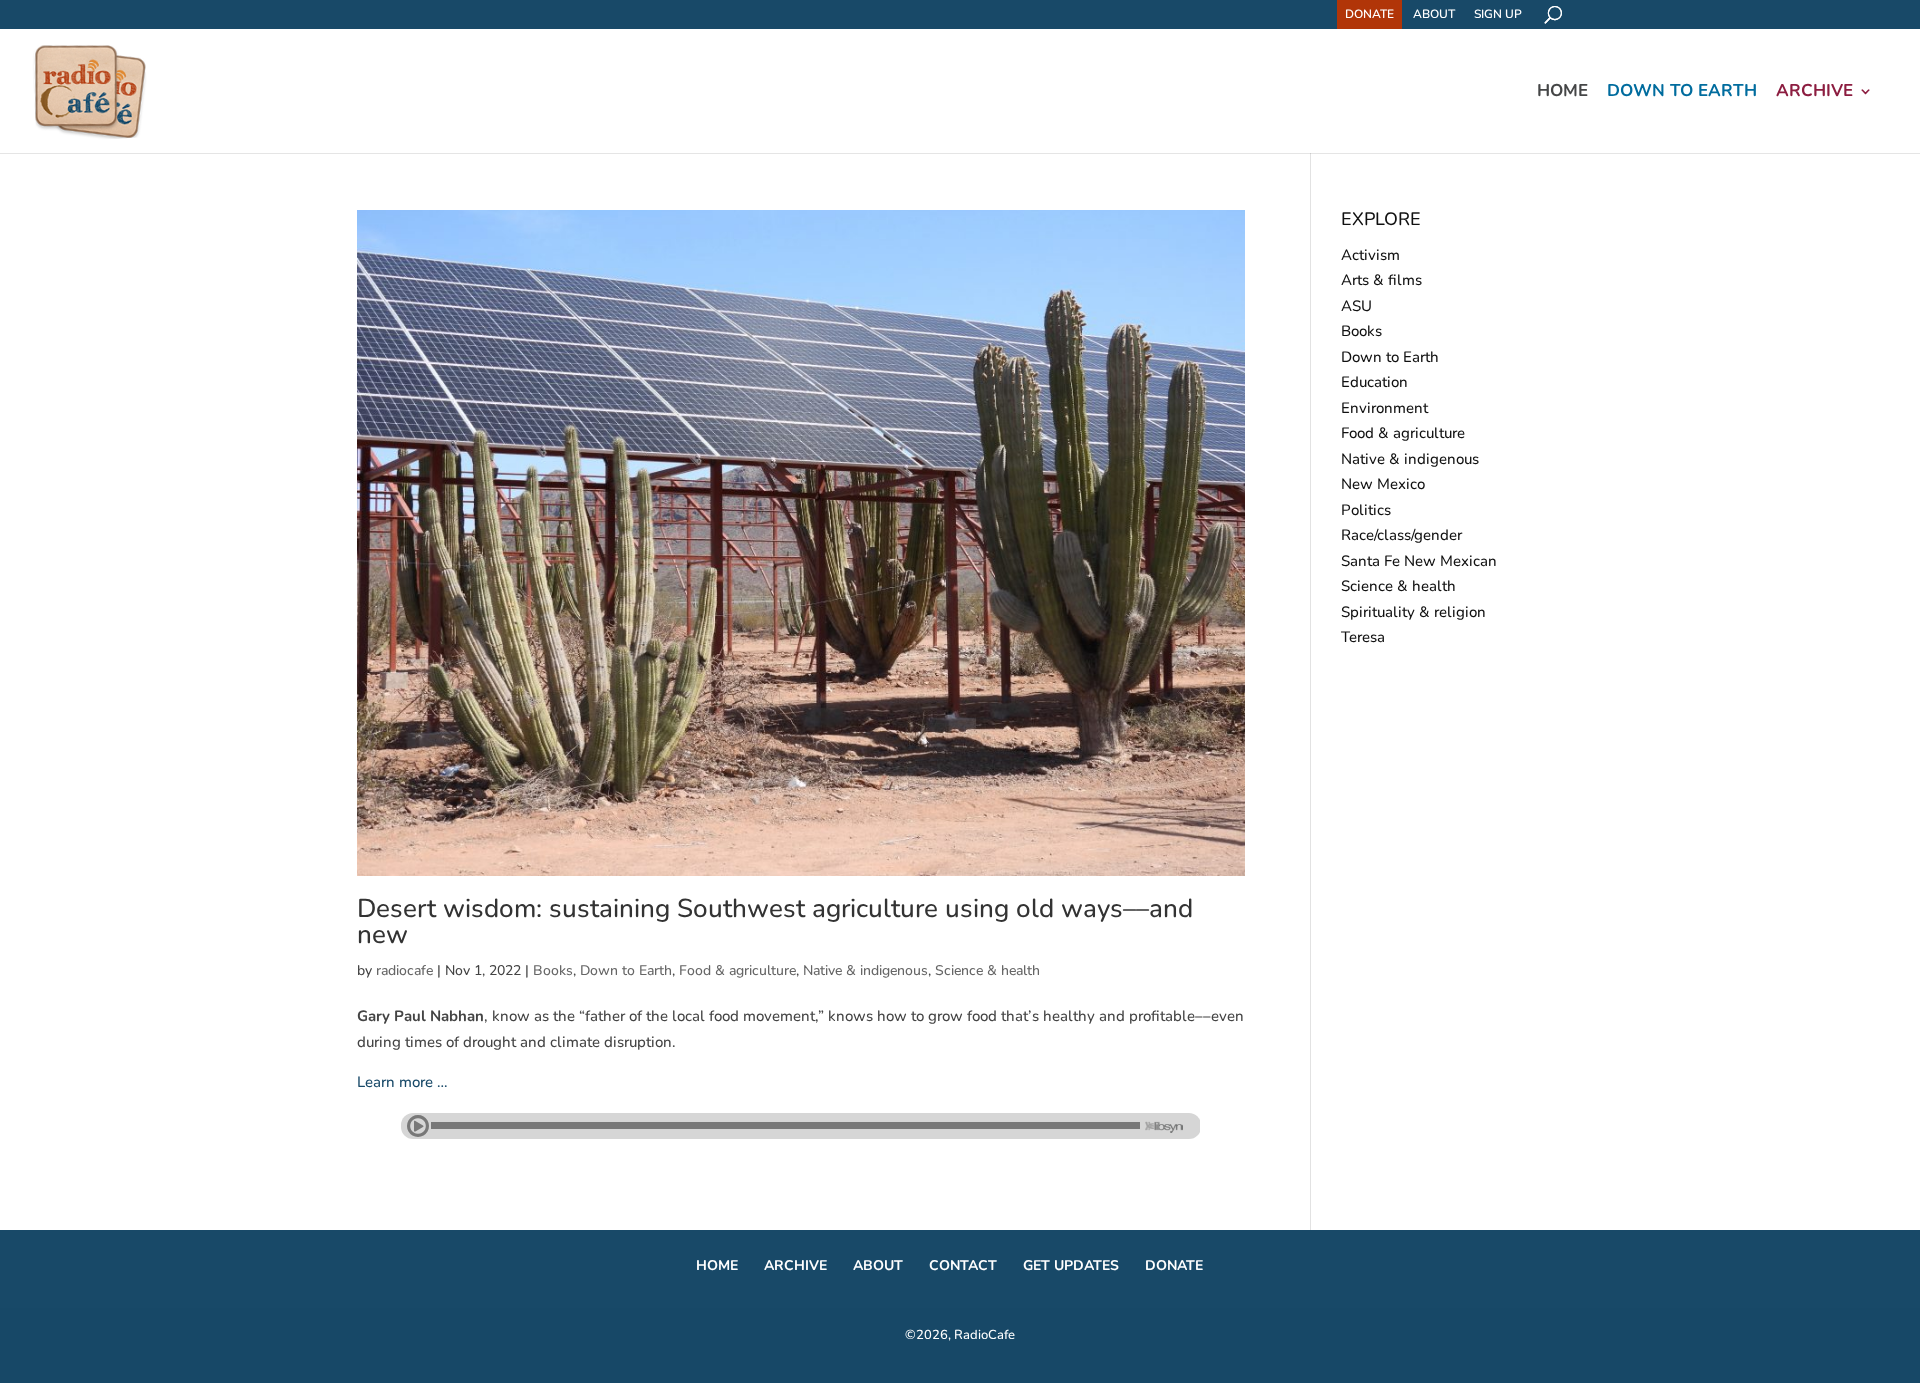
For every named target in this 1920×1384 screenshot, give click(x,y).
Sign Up (1498, 14)
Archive (1814, 93)
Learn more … (402, 1082)
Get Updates (1071, 1265)
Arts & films (1381, 280)
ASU (1356, 306)
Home (1562, 93)
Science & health (987, 970)
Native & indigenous (865, 970)
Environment (1384, 408)
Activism (1370, 255)
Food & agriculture (737, 970)
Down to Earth (1682, 93)
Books (553, 970)
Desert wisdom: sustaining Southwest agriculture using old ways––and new (775, 921)
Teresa (1363, 637)
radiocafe (404, 970)
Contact (963, 1265)
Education (1374, 382)
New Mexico (1383, 484)
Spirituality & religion (1413, 612)
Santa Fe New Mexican (1419, 561)
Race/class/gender (1401, 535)
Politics (1366, 510)
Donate (1369, 14)
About (1434, 14)
